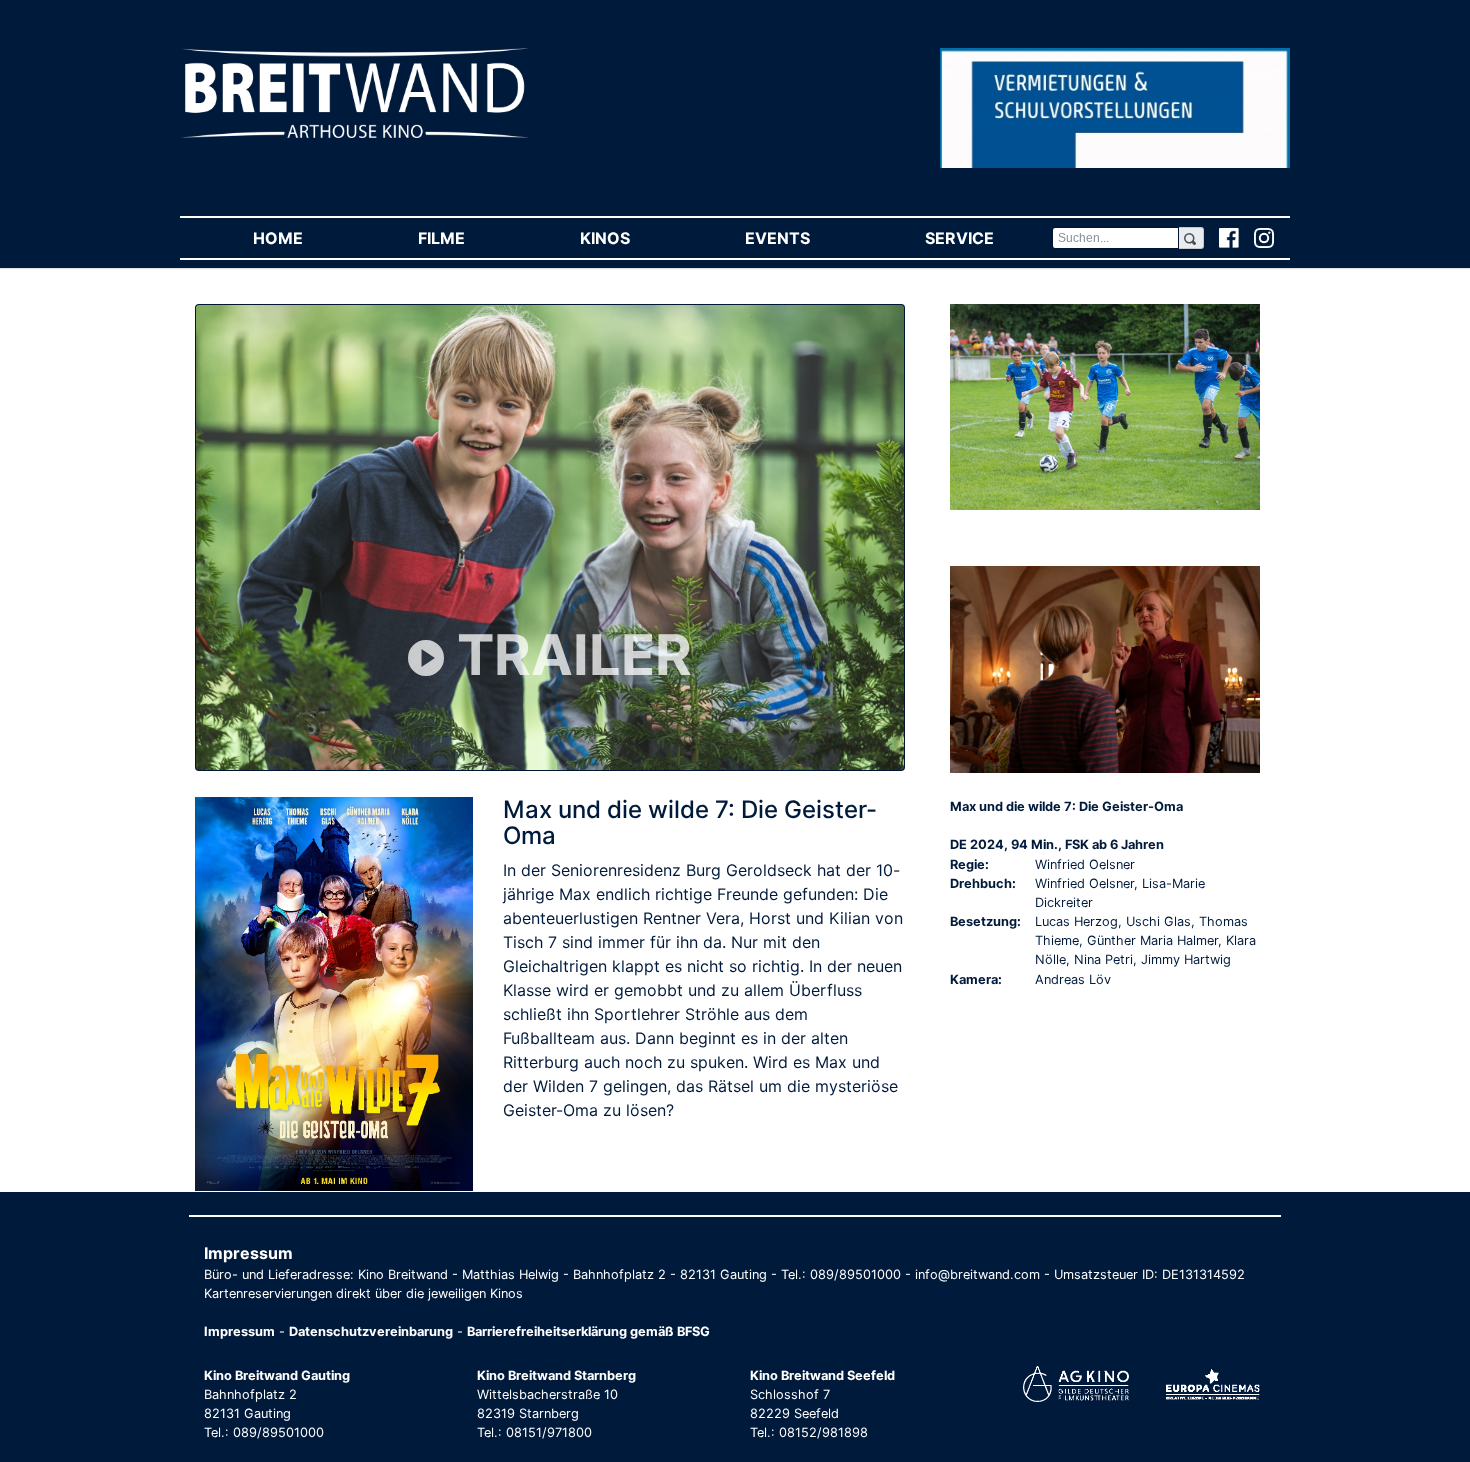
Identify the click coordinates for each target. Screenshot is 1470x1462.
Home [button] (306, 238)
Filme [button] (470, 238)
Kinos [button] (633, 238)
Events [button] (806, 238)
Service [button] (988, 238)
